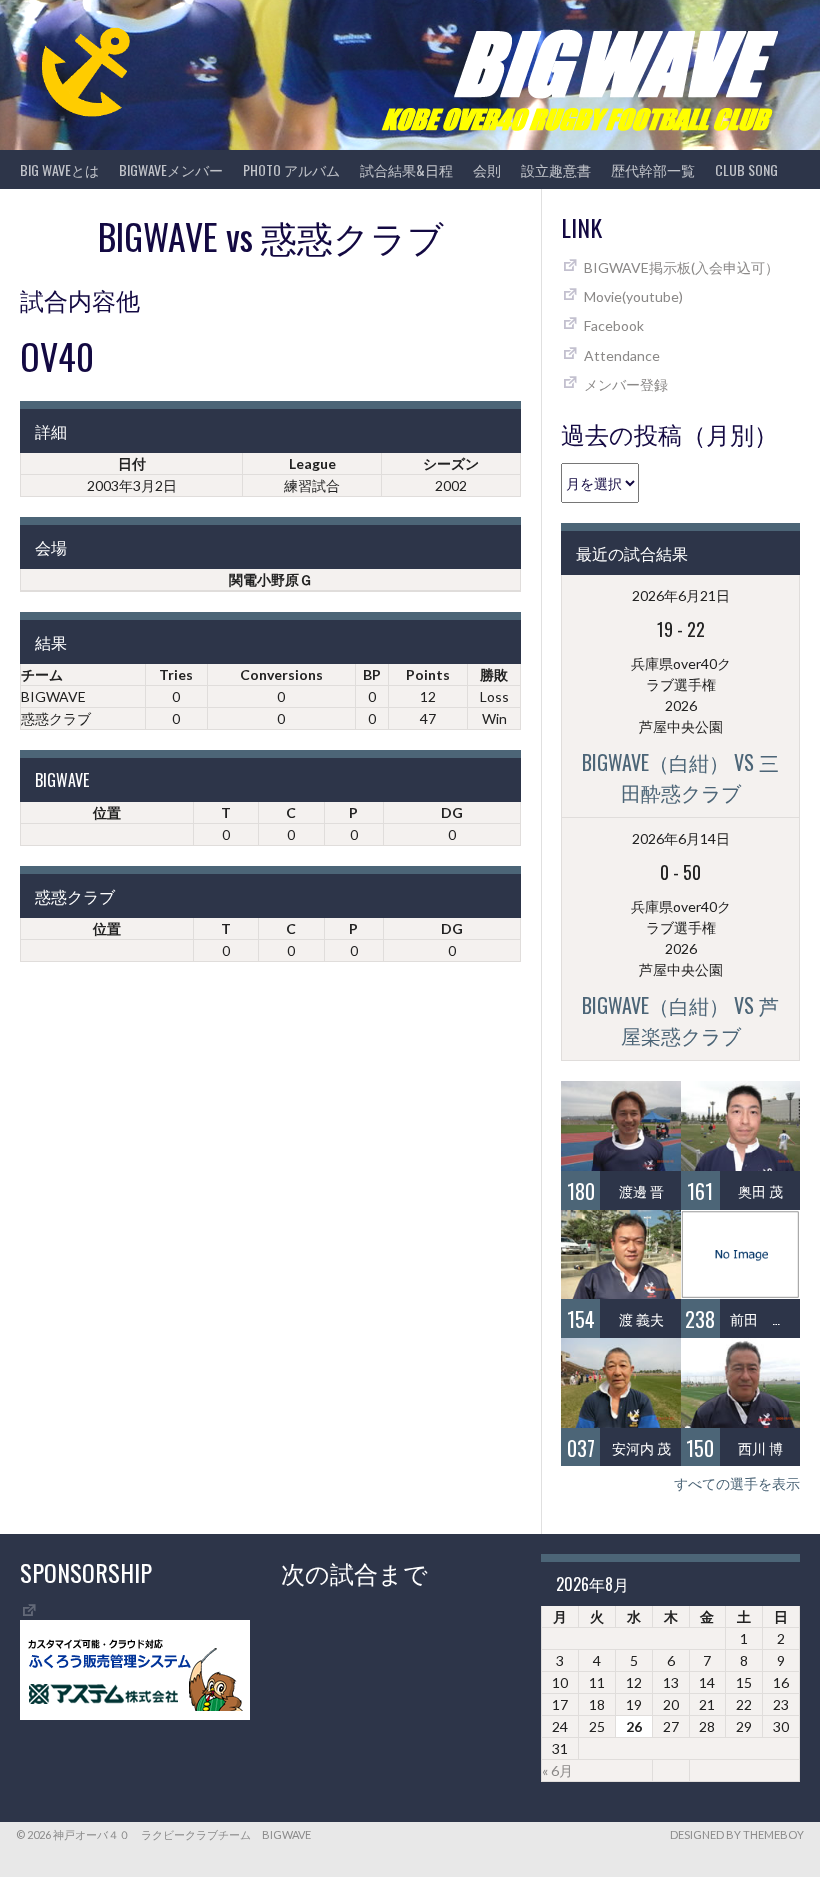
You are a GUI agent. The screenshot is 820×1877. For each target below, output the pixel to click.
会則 (487, 169)
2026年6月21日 (681, 595)
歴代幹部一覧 (653, 169)
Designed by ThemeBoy (737, 1834)
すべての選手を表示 (737, 1483)
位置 (107, 812)
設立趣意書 (556, 169)
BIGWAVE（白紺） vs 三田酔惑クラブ (680, 777)
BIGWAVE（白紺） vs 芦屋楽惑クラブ (680, 1020)
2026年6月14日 (681, 838)
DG (452, 812)
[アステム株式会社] (135, 1714)
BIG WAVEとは (59, 169)
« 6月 (557, 1770)
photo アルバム (291, 169)
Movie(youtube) (633, 296)
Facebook (614, 325)
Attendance (622, 355)
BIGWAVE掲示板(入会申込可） (681, 267)
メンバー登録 (626, 384)
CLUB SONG (746, 169)
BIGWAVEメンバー (171, 169)
